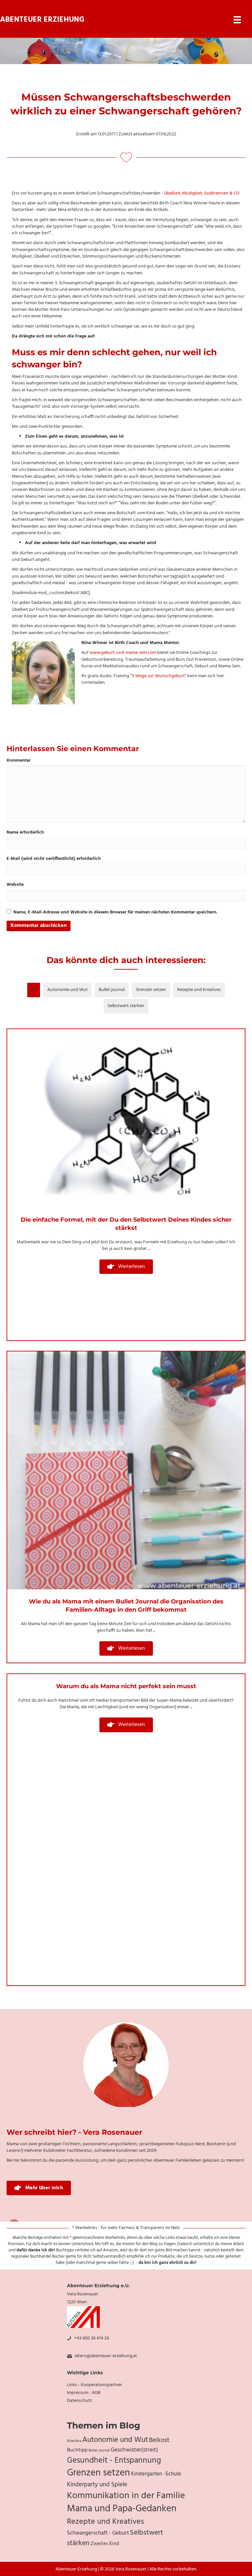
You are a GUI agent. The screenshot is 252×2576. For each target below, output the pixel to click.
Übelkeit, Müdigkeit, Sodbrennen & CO (202, 193)
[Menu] (237, 20)
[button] (126, 1267)
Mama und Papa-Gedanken (122, 2509)
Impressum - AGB (84, 2393)
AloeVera (74, 2441)
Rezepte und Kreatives (199, 990)
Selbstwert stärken (126, 1006)
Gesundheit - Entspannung (114, 2461)
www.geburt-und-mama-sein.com (123, 653)
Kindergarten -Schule (156, 2474)
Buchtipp (77, 2450)
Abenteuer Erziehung (42, 20)
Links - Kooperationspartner (94, 2385)
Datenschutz (79, 2401)
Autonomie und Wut (67, 990)
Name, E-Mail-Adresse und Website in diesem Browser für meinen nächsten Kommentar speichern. (115, 912)
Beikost (159, 2440)
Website (15, 885)
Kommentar (19, 761)
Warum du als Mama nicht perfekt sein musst (126, 1686)
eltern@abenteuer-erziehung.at (106, 2356)
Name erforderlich (25, 833)
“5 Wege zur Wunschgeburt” (159, 676)
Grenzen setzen (151, 990)
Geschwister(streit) (134, 2450)
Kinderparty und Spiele (97, 2485)
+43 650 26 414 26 (92, 2338)
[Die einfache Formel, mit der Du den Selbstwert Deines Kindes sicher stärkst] (126, 1118)
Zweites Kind (105, 2544)
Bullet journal (112, 990)
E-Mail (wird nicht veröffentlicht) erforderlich (54, 859)
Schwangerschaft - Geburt (98, 2533)
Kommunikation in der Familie (126, 2496)
